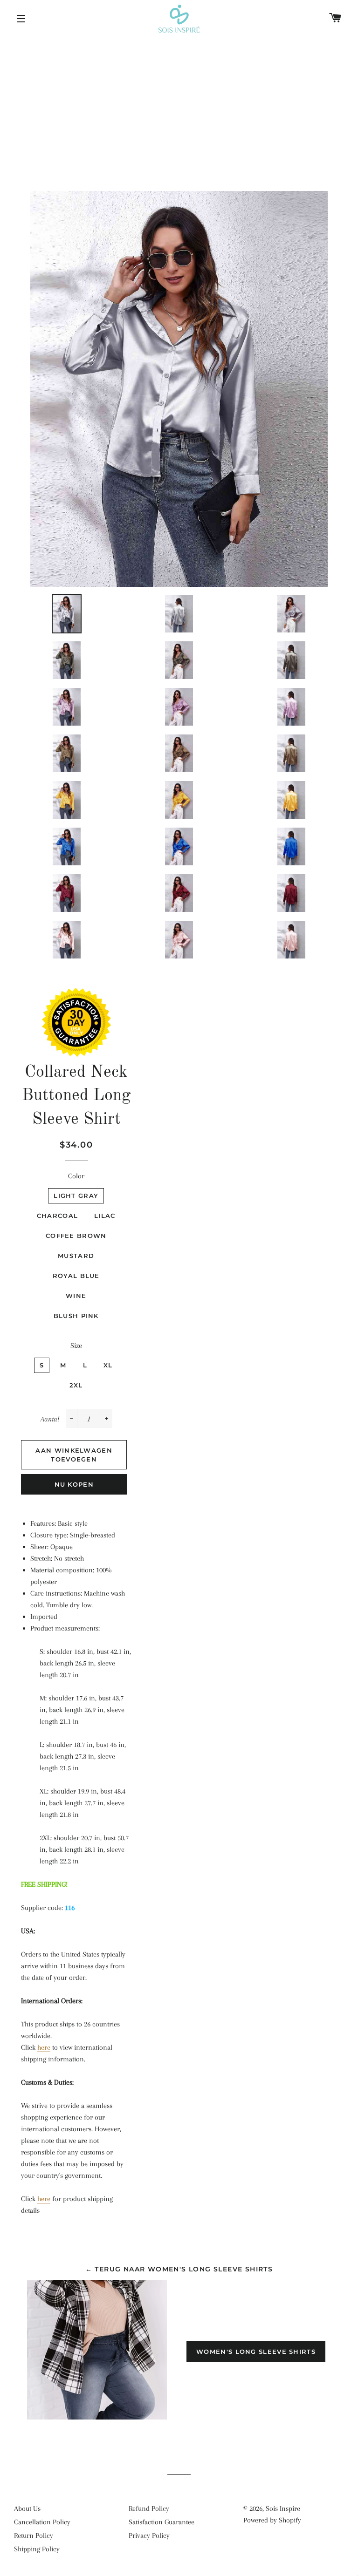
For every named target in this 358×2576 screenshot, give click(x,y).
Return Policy (34, 2535)
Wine (76, 1296)
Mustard (76, 1256)
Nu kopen (74, 1484)
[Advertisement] (179, 107)
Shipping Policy (37, 2549)
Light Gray (76, 1196)
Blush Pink (76, 1316)
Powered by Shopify (272, 2520)
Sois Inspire (283, 2508)
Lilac (105, 1216)
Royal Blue (76, 1276)
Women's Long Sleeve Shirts (256, 2352)
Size (76, 1346)
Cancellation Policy (42, 2522)
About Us (27, 2508)
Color (76, 1176)
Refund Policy (149, 2508)
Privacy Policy (149, 2535)
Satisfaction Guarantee (162, 2522)
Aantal (50, 1419)
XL (108, 1365)
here (44, 2047)
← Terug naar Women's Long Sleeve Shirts (179, 2269)
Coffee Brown (76, 1236)
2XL (76, 1385)
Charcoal (57, 1216)
